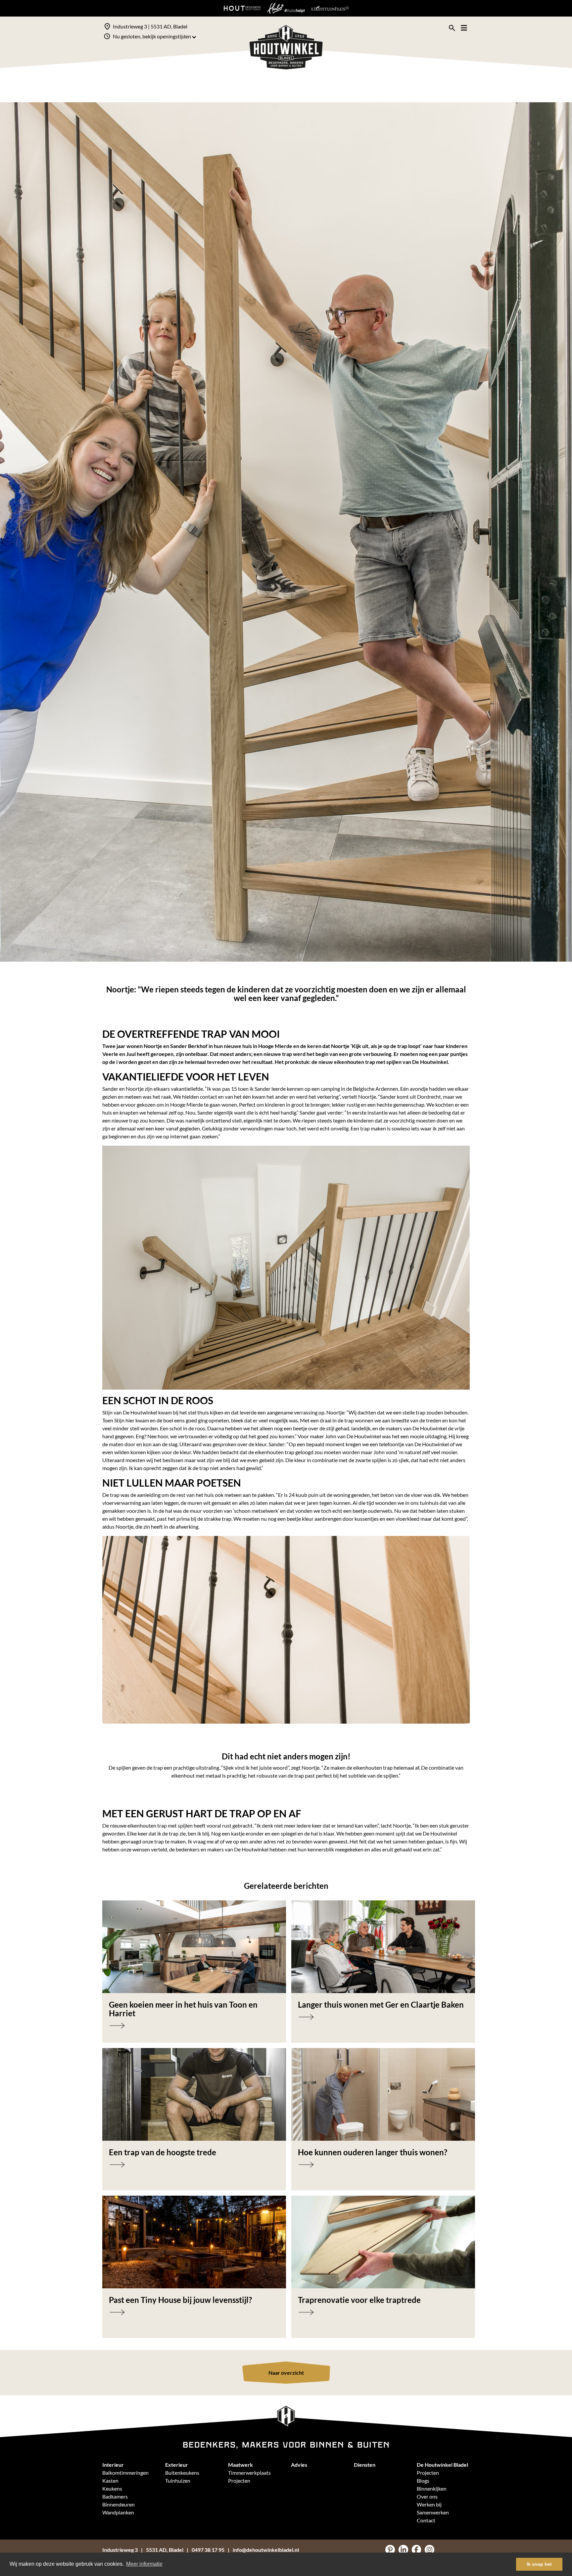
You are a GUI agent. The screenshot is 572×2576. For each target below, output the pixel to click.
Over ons (427, 2496)
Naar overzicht (286, 2373)
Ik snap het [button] (539, 2564)
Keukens (112, 2488)
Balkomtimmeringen (125, 2473)
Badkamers (115, 2496)
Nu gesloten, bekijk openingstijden (152, 36)
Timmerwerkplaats (249, 2473)
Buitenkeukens (182, 2473)
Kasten (110, 2481)
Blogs (423, 2481)
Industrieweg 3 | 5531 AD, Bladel (150, 26)
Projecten (239, 2481)
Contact (426, 2520)
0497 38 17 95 (208, 2550)
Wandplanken (118, 2512)
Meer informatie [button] (144, 2564)
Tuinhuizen (178, 2481)
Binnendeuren (119, 2504)
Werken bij (429, 2504)
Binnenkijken (432, 2488)
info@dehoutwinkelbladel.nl (266, 2550)
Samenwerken (433, 2512)
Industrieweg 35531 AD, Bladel (143, 2550)
